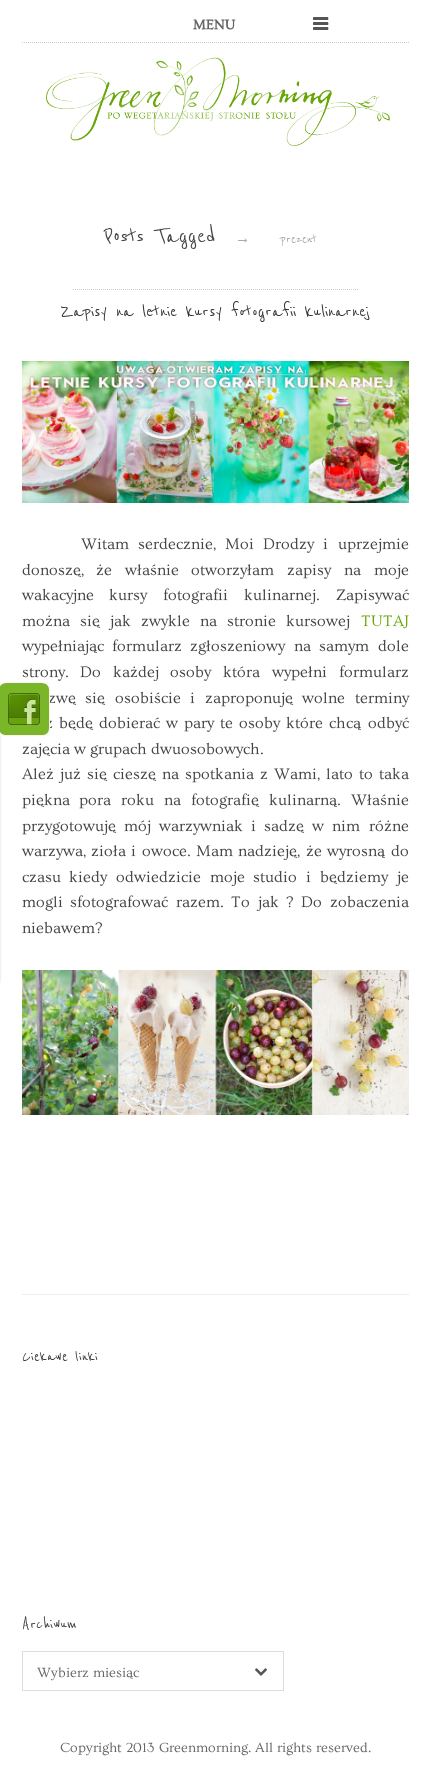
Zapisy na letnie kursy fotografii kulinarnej (215, 311)
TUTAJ (385, 621)
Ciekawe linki (60, 1356)
